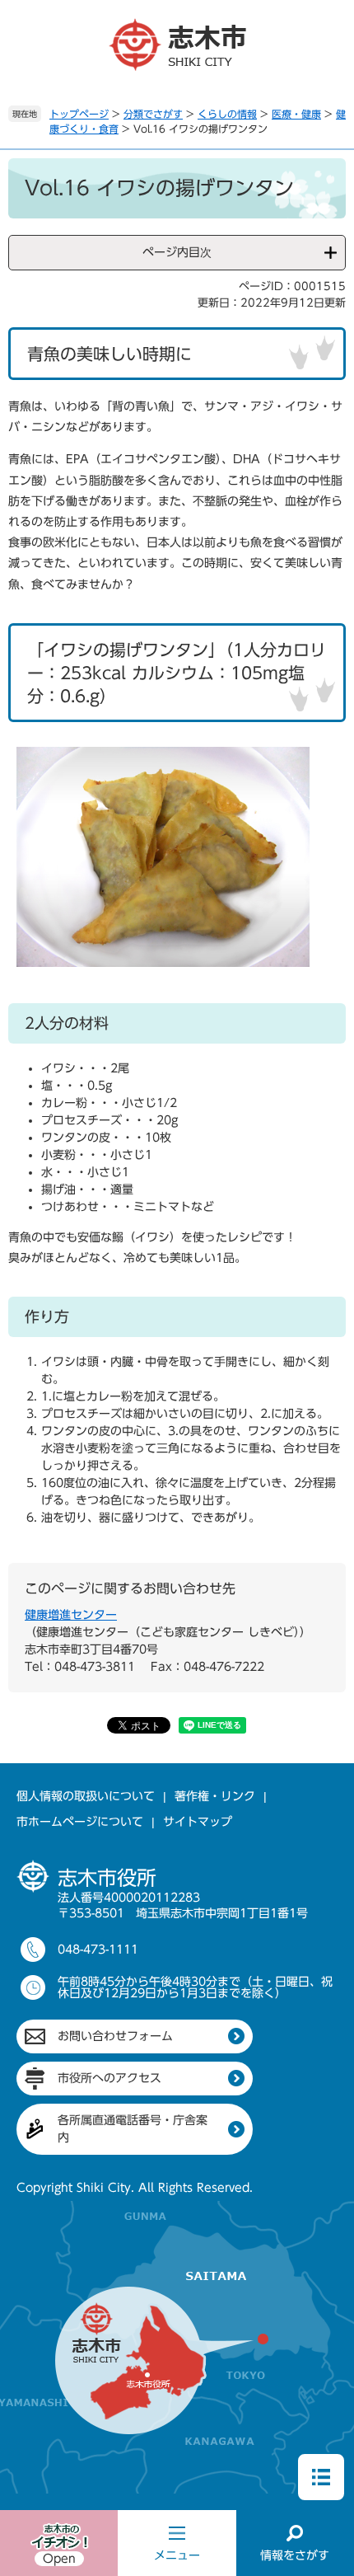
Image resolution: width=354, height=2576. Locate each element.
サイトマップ (198, 1822)
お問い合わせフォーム (115, 2036)
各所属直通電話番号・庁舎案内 (133, 2129)
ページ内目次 (177, 252)
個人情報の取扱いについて (86, 1796)
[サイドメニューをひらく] (321, 2477)
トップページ (79, 114)
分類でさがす (153, 114)
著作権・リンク (215, 1796)
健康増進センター (71, 1615)
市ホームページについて (80, 1822)
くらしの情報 (227, 114)
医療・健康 (296, 114)
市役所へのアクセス (109, 2078)
